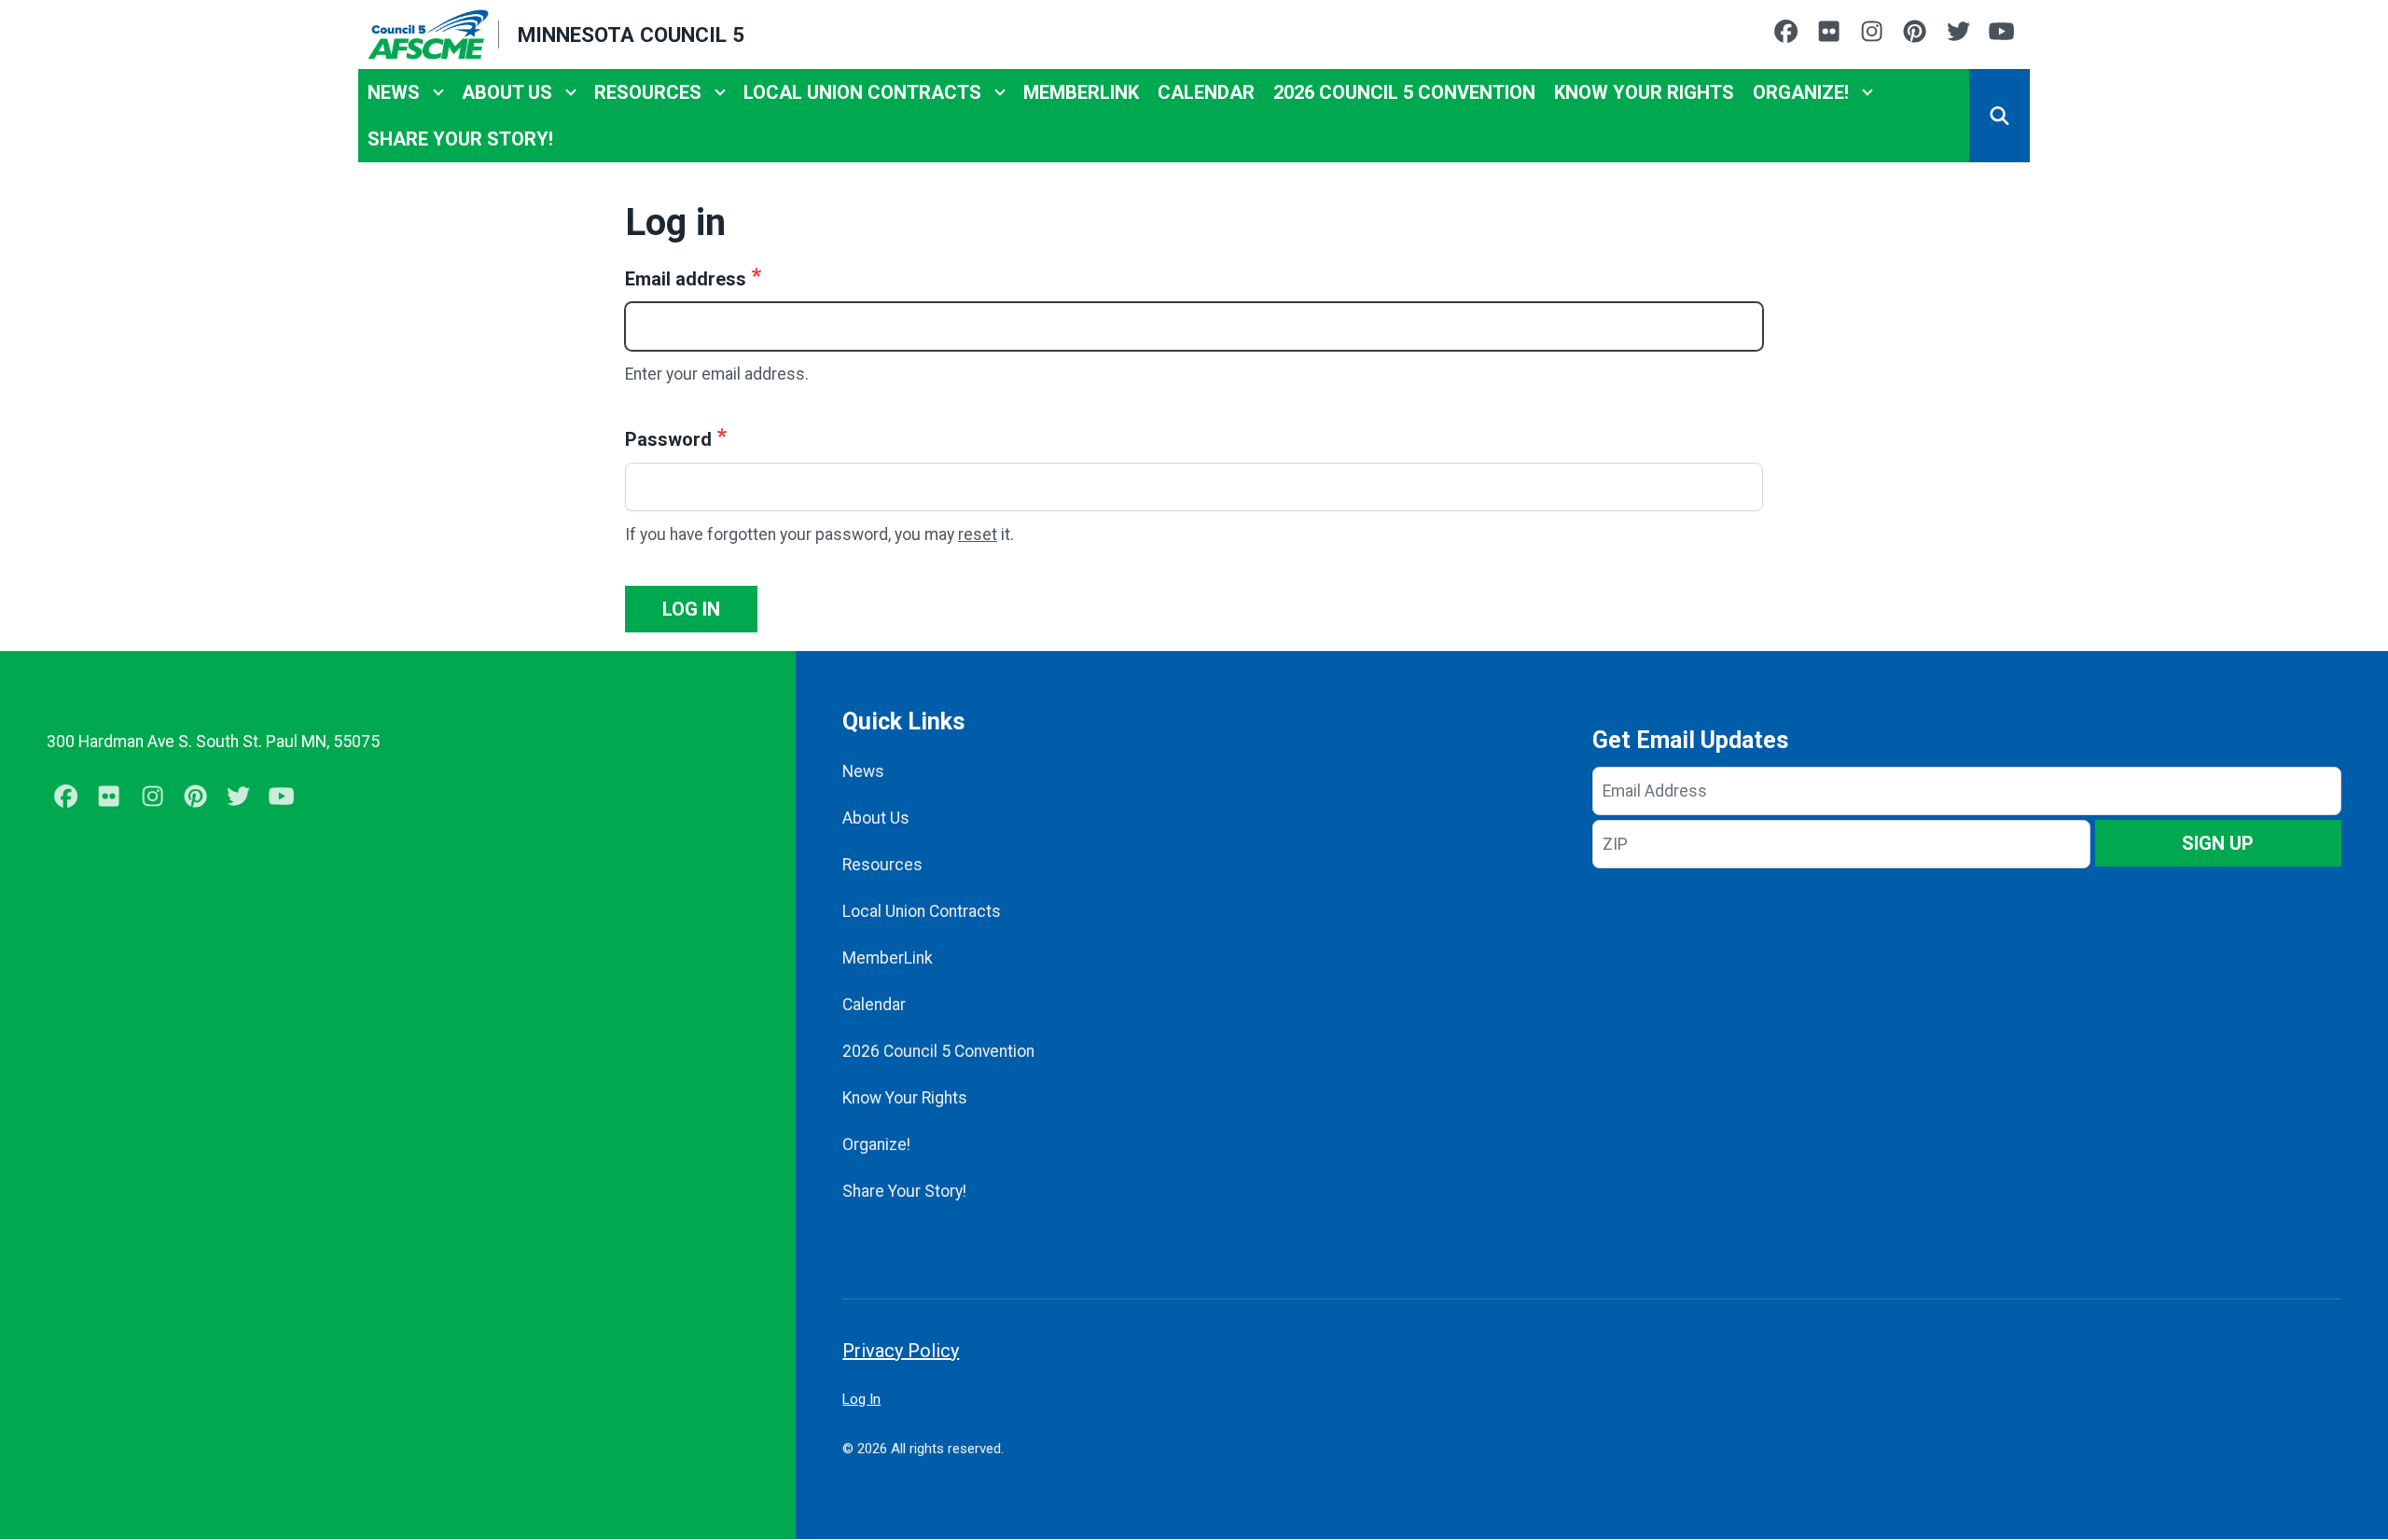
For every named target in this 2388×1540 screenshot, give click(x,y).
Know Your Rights (1644, 92)
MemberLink (1081, 92)
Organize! (1801, 92)
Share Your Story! (460, 139)
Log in (691, 609)
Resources (648, 92)
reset (978, 534)
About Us (507, 92)
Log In (861, 1399)
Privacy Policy (901, 1351)
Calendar (1206, 92)
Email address (686, 279)
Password (668, 439)
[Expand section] (438, 92)
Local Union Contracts (862, 92)
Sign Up (2218, 843)
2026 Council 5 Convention (1404, 92)
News (394, 92)
